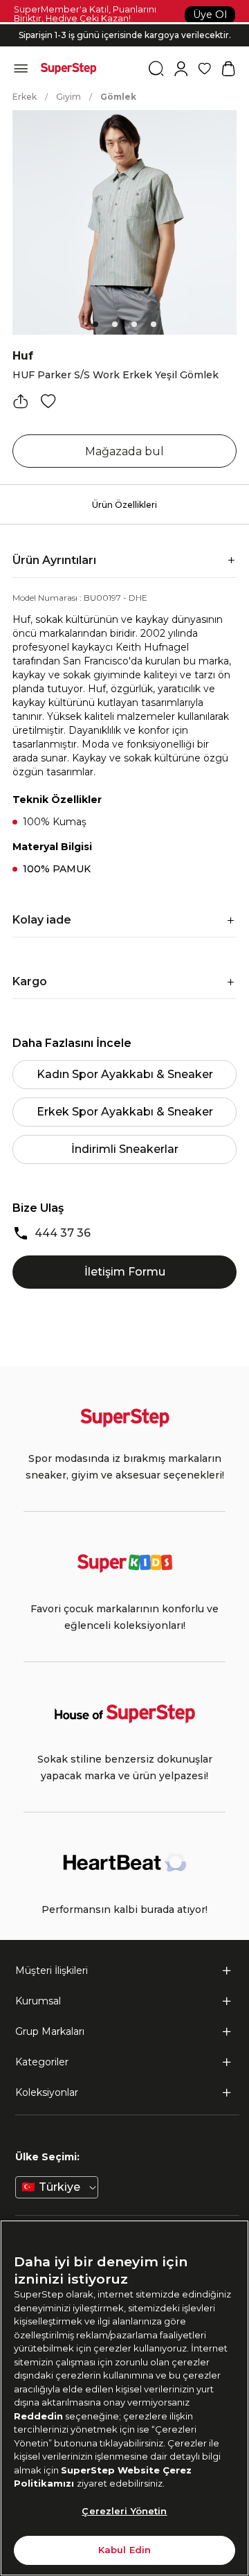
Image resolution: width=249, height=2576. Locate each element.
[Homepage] (68, 69)
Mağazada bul (124, 451)
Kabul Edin (124, 2550)
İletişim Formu (125, 1272)
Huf (23, 356)
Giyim (68, 97)
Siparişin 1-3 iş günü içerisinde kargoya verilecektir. (125, 35)
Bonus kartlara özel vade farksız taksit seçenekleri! (124, 24)
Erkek (25, 97)
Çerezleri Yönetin (124, 2511)
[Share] (21, 401)
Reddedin (38, 2416)
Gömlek (118, 97)
